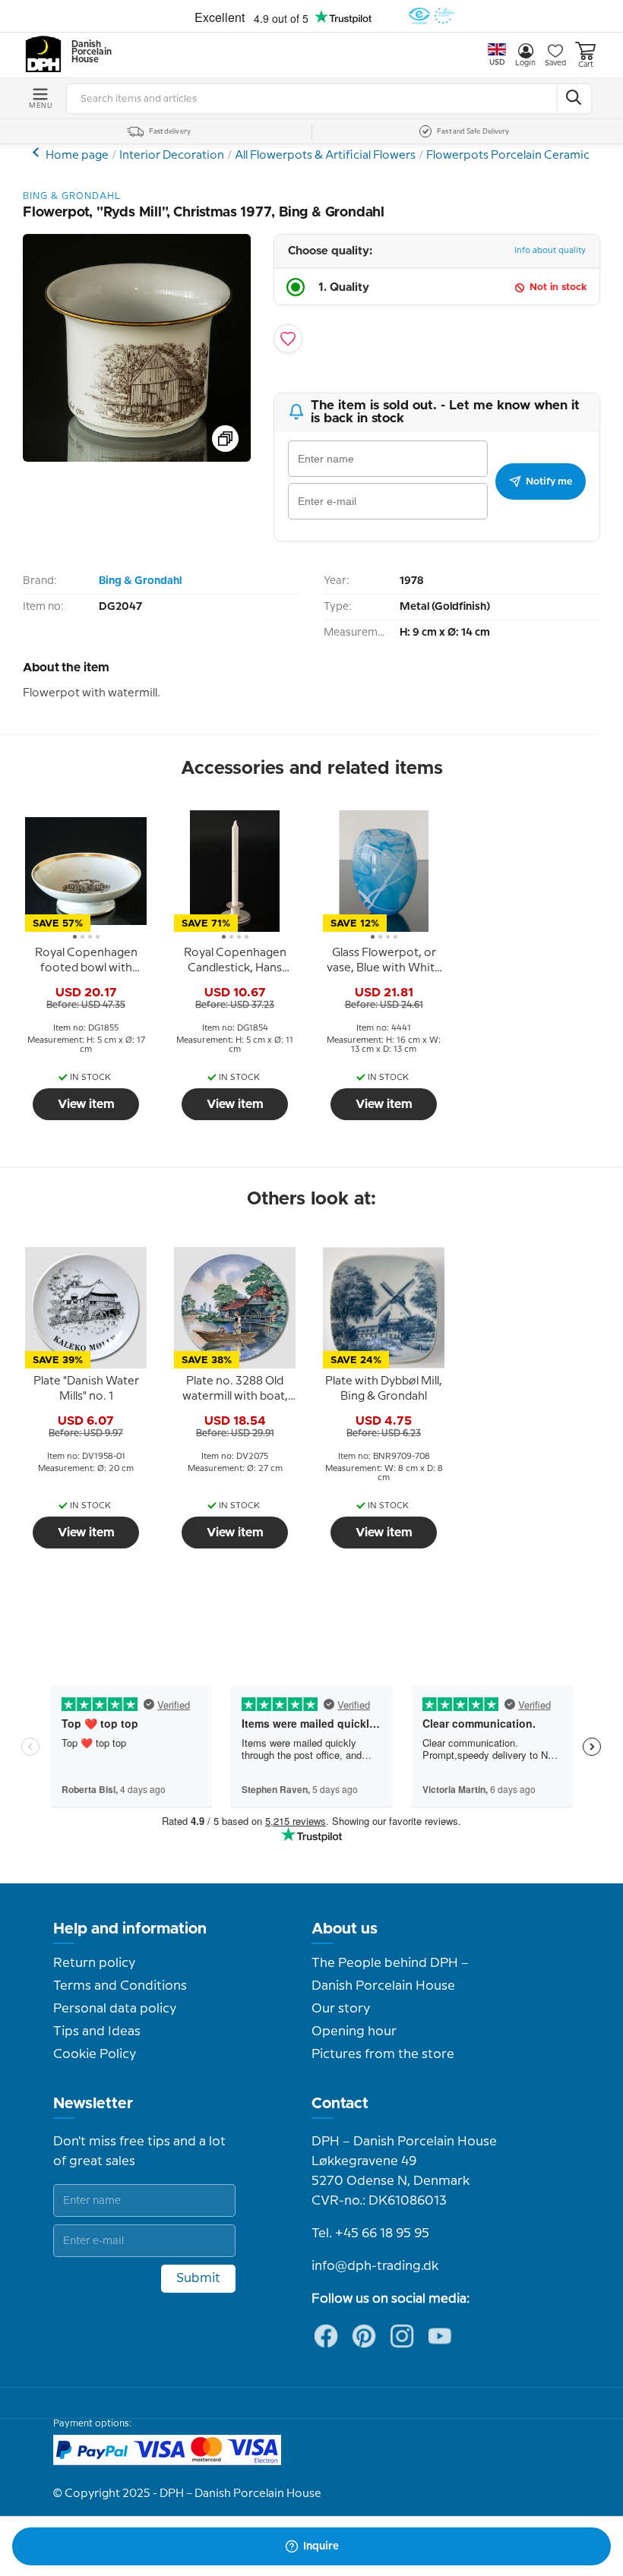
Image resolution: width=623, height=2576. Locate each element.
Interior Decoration (172, 156)
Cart (586, 65)
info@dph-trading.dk (375, 2266)
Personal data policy (115, 2009)
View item (86, 1104)
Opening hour (354, 2031)
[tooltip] (86, 961)
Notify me (549, 481)
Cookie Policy (95, 2054)
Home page (77, 156)
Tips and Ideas (97, 2031)
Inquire (321, 2546)
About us (345, 1929)
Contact (340, 2104)
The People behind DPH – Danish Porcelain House (390, 1975)
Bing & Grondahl (140, 581)
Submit (198, 2278)
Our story (341, 2009)
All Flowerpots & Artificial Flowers (325, 156)
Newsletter (93, 2104)
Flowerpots (38, 152)
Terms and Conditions (120, 1986)
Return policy (94, 1963)
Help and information (130, 1929)
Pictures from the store (383, 2054)
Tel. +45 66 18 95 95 (370, 2233)
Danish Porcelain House (87, 52)
